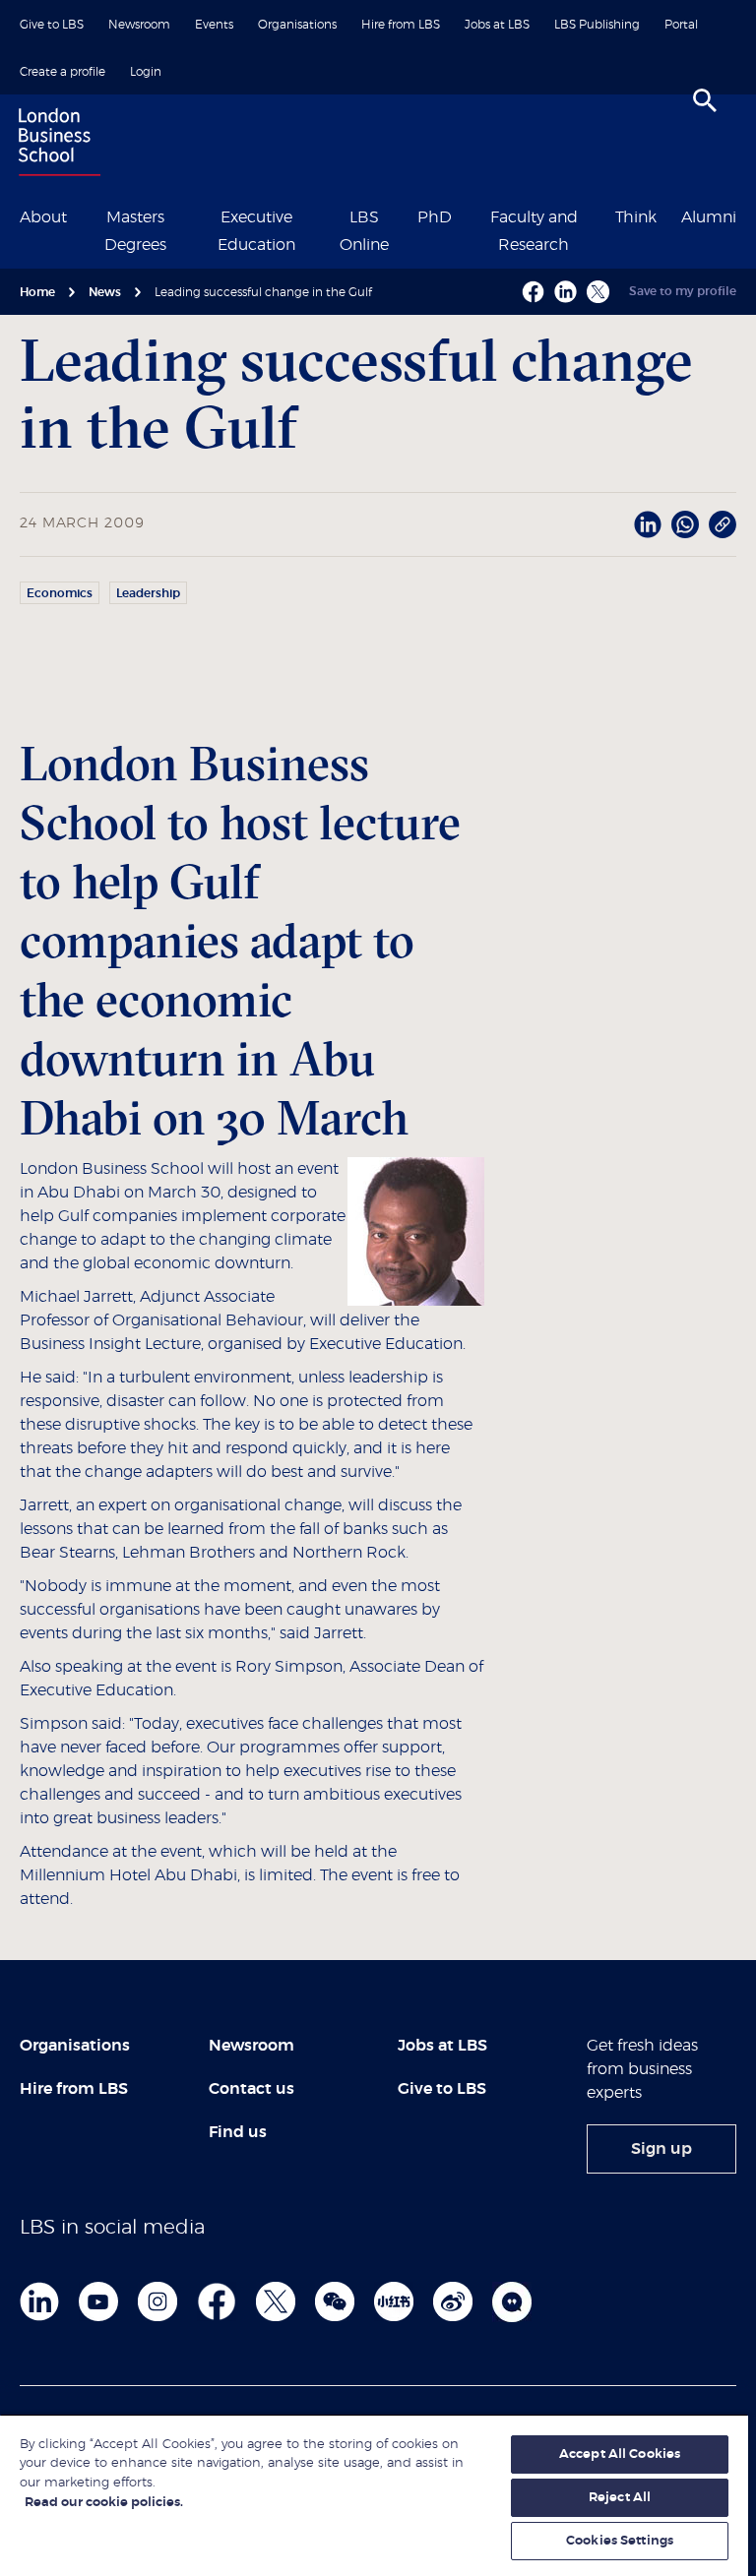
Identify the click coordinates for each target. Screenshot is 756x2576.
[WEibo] (453, 2301)
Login (146, 72)
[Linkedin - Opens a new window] (566, 292)
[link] (661, 2149)
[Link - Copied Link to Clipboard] (723, 524)
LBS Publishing (597, 25)
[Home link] (55, 145)
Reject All (620, 2498)
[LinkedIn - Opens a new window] (648, 524)
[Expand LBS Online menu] (405, 215)
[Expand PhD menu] (464, 215)
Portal (681, 25)
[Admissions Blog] (512, 2301)
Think (636, 217)
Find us (238, 2132)
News (105, 292)
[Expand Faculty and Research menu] (602, 215)
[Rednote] (394, 2301)
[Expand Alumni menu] (748, 215)
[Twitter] (276, 2301)
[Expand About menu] (79, 215)
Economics (60, 593)
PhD (435, 217)
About (43, 217)
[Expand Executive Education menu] (323, 215)
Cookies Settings (620, 2541)
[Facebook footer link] (217, 2301)
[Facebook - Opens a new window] (533, 292)
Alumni (709, 217)
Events (214, 25)
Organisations (297, 25)
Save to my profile (683, 291)
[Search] (705, 100)
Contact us (252, 2089)
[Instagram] (157, 2301)
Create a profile (63, 72)
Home (37, 292)
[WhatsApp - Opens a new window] (685, 524)
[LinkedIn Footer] (39, 2301)
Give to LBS (52, 25)
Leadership (148, 593)
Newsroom (139, 25)
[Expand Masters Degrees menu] (190, 215)
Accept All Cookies (620, 2454)
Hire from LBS (401, 25)
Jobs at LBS (497, 25)
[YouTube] (98, 2301)
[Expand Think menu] (668, 215)
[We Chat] (335, 2301)
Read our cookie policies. (104, 2503)
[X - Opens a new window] (598, 292)
